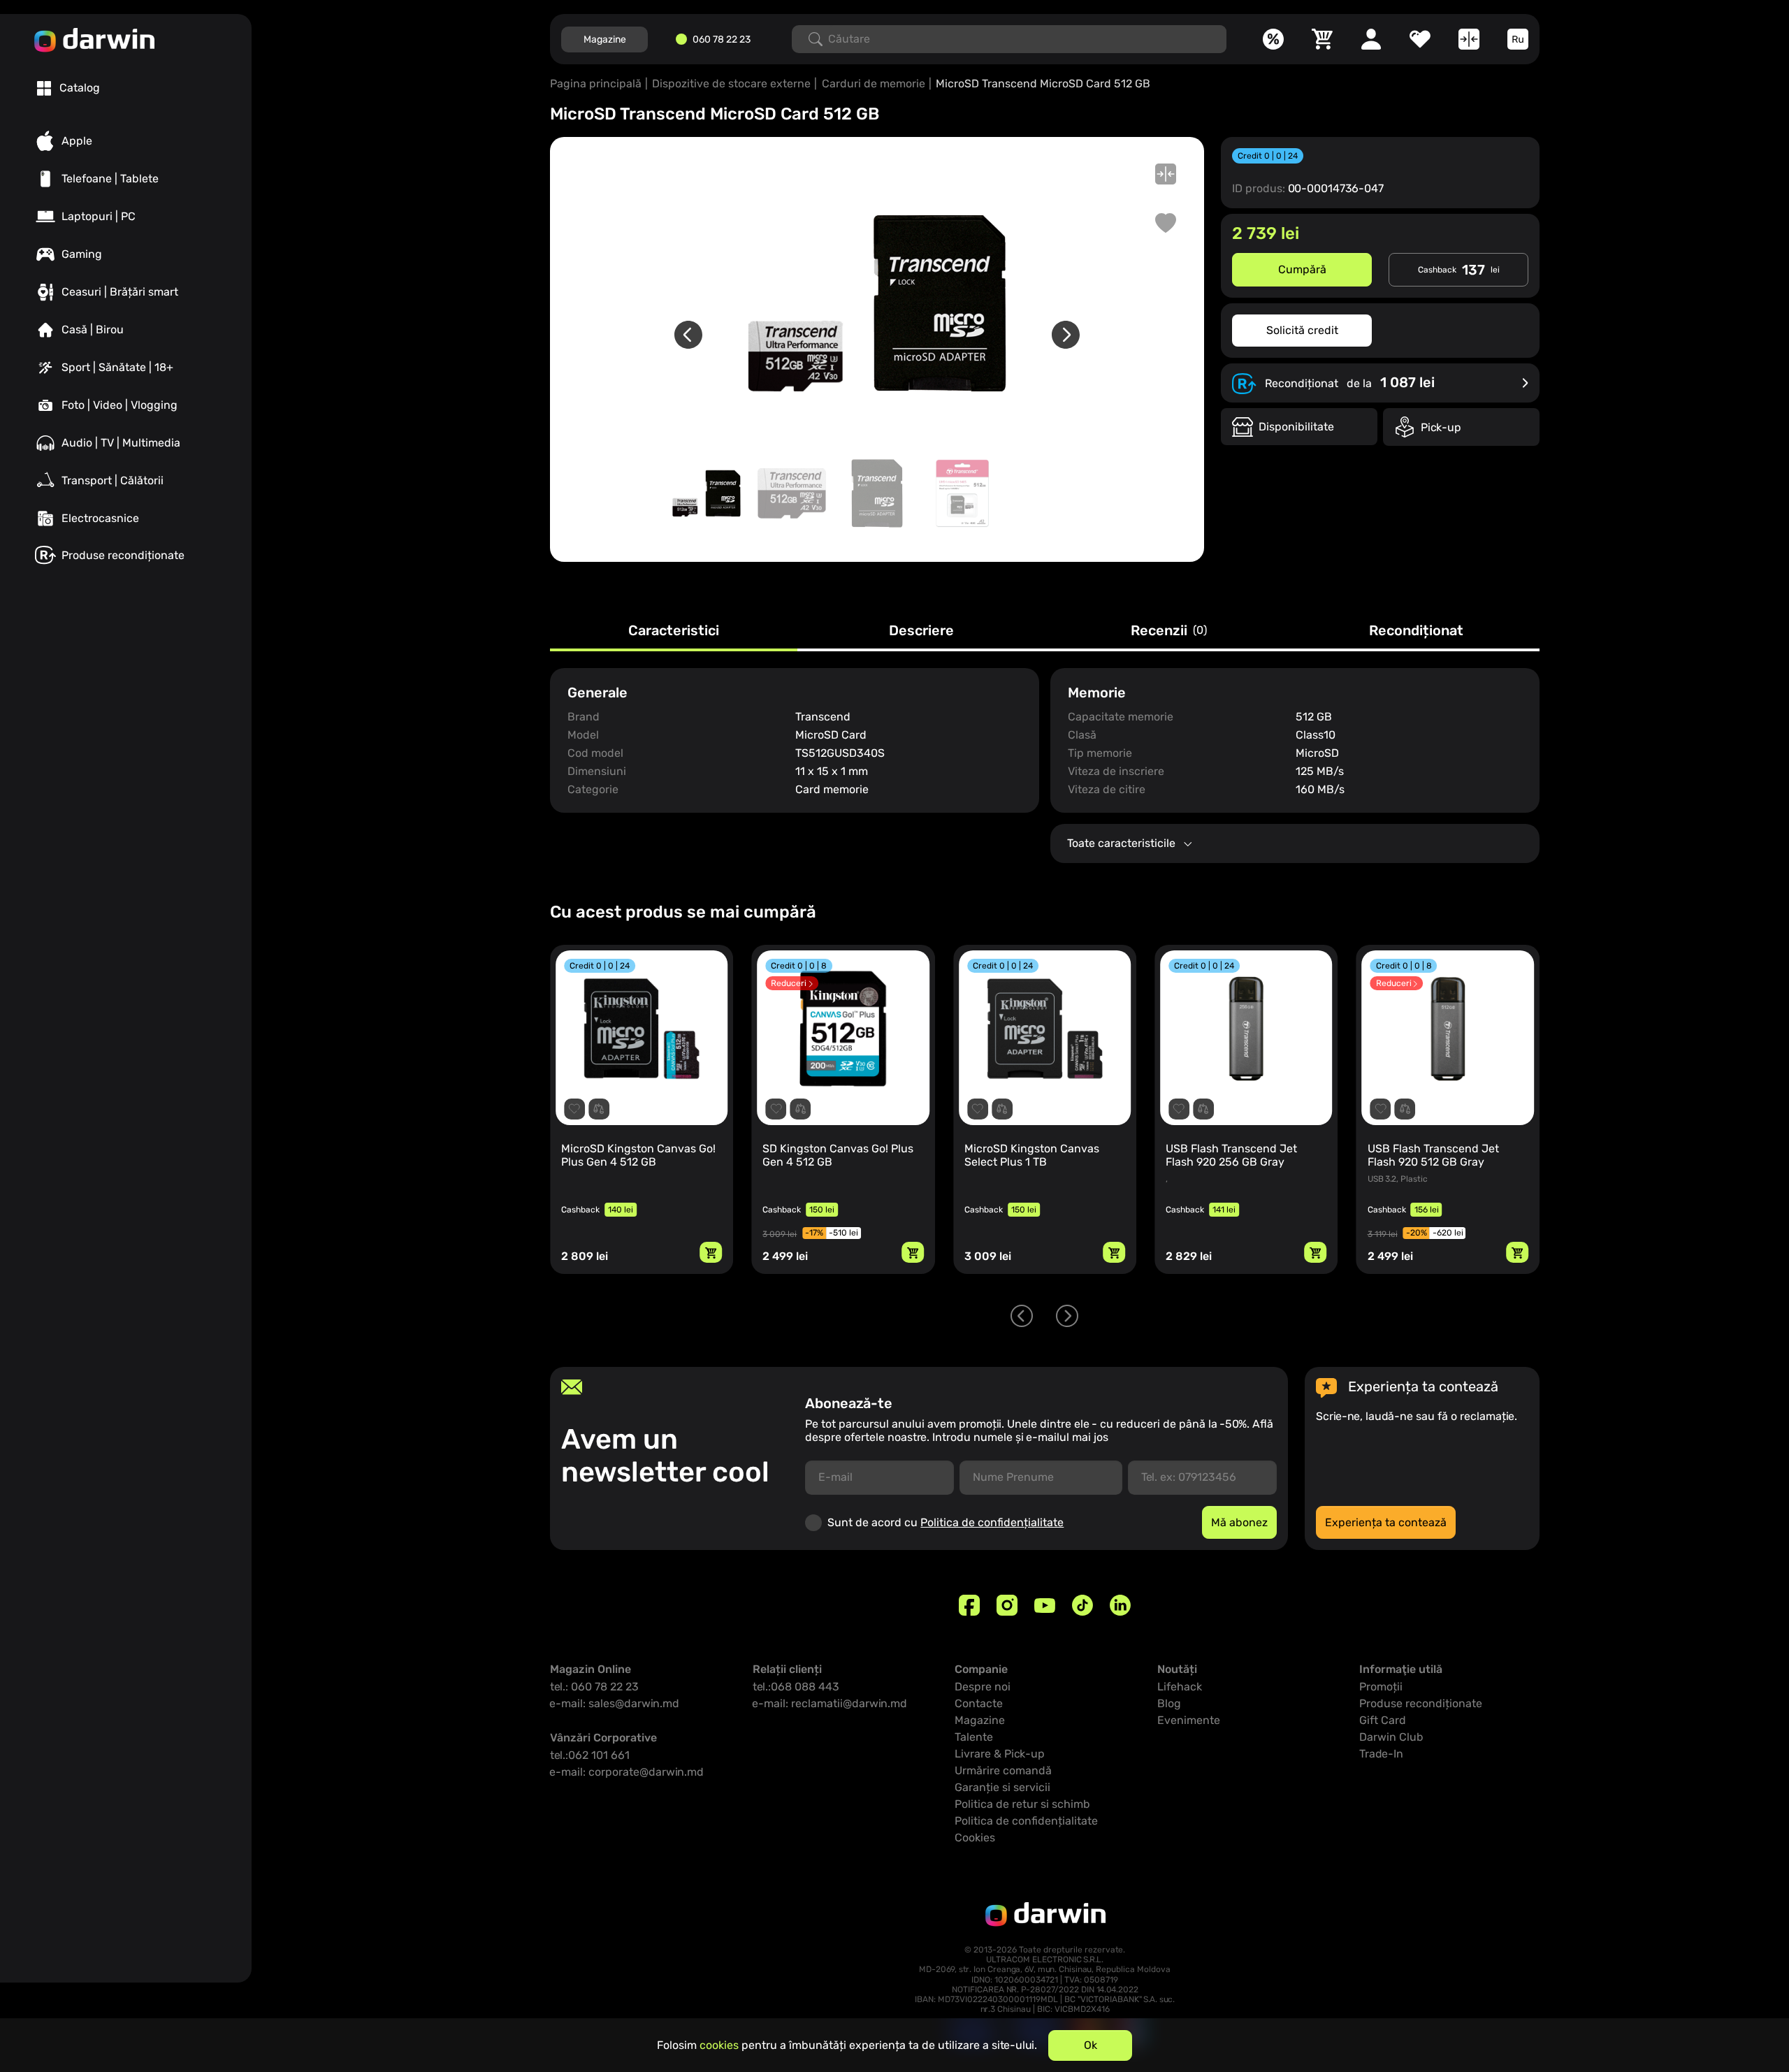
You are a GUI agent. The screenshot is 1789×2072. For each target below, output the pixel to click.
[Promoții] (1273, 39)
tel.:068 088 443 (796, 1687)
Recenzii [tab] (1169, 631)
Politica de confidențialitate (992, 1522)
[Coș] (1322, 39)
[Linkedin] (1120, 1605)
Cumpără (1302, 269)
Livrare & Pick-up (1000, 1754)
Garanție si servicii (1002, 1787)
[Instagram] (1007, 1605)
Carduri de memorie (874, 84)
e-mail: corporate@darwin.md (627, 1772)
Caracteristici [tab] (674, 631)
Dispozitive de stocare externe (731, 84)
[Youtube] (1045, 1605)
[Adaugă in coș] (711, 1252)
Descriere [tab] (921, 631)
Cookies (975, 1838)
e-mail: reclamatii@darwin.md (830, 1703)
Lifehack (1180, 1687)
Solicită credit (1302, 330)
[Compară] (1469, 39)
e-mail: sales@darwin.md (615, 1703)
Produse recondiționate (1421, 1703)
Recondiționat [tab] (1416, 631)
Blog (1169, 1703)
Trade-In (1381, 1754)
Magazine (605, 39)
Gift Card (1383, 1720)
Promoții (1381, 1687)
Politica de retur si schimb (1022, 1804)
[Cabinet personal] (1371, 39)
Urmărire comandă (1003, 1770)
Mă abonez (1239, 1522)
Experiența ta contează (1386, 1522)
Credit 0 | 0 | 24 (1268, 156)
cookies (719, 2045)
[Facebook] (969, 1605)
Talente (974, 1737)
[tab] (68, 88)
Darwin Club (1391, 1737)
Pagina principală (596, 84)
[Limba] (1518, 39)
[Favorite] (1420, 39)
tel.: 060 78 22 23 (594, 1687)
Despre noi (983, 1687)
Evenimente (1189, 1720)
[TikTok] (1082, 1605)
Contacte (979, 1703)
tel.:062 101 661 (590, 1755)
